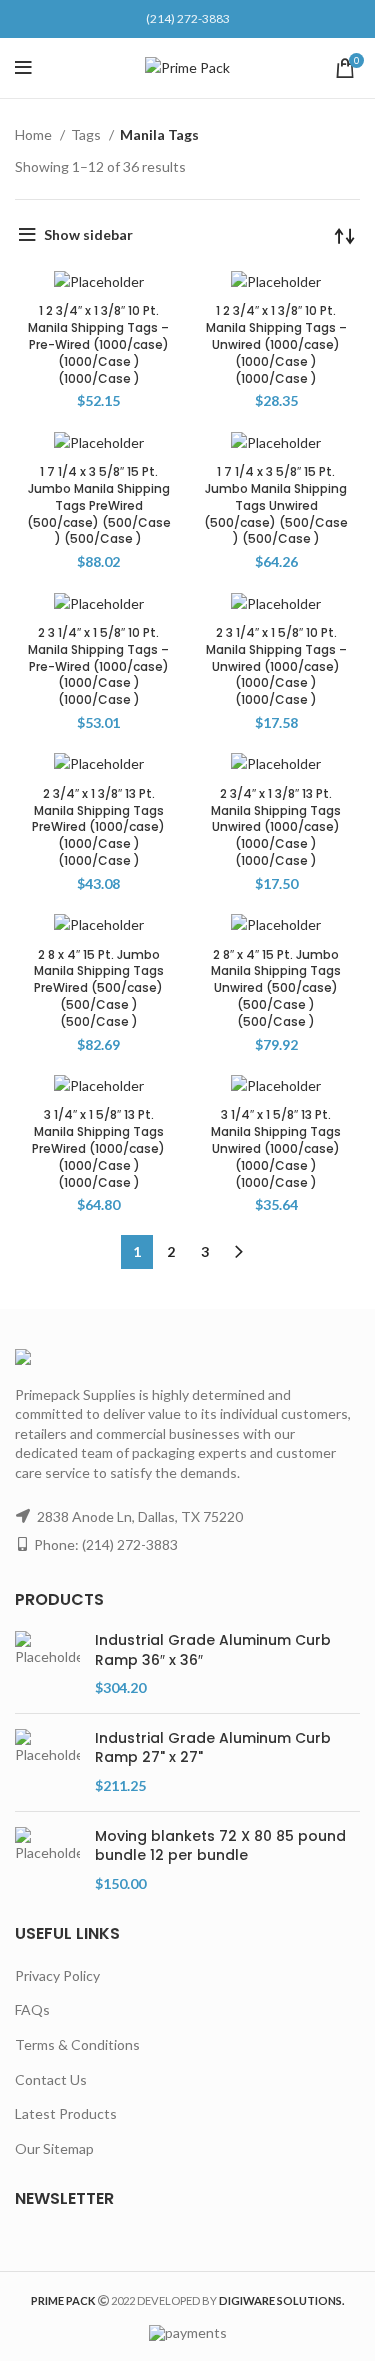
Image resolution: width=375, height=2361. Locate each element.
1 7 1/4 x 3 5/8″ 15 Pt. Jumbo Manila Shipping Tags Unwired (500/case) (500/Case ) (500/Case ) (276, 505)
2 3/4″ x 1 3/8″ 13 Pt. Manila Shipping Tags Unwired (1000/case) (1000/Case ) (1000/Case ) (276, 827)
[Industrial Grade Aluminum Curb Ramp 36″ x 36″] (47, 1664)
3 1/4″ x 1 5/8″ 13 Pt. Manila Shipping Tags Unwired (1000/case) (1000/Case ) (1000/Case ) (276, 1148)
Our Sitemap (54, 2148)
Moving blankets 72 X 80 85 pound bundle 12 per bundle (220, 1846)
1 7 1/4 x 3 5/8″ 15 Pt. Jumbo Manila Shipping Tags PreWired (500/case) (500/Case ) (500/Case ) (99, 505)
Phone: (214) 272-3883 (106, 1544)
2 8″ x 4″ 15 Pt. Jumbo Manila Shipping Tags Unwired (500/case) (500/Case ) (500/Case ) (276, 988)
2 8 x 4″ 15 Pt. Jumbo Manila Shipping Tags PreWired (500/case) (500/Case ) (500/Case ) (99, 988)
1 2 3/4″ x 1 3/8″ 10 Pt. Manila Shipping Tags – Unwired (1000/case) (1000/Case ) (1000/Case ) (276, 344)
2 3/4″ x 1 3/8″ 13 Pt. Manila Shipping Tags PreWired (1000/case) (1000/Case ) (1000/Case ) (98, 827)
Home (35, 134)
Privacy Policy (57, 1975)
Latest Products (66, 2113)
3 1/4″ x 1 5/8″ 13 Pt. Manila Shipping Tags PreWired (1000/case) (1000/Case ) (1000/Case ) (98, 1148)
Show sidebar (88, 234)
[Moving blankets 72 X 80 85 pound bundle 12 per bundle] (47, 1860)
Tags (87, 134)
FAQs (32, 2009)
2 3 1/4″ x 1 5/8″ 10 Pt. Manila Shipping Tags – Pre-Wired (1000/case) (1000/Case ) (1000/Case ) (98, 666)
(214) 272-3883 (188, 18)
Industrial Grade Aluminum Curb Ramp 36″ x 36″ (213, 1650)
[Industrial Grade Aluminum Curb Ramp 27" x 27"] (47, 1762)
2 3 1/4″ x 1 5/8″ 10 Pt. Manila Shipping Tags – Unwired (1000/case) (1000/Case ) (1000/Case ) (276, 666)
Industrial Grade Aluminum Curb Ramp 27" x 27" (213, 1748)
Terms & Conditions (77, 2044)
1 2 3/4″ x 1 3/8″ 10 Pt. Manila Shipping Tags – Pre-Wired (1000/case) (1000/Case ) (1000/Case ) (98, 344)
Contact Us (51, 2079)
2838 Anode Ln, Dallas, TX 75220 (140, 1516)
